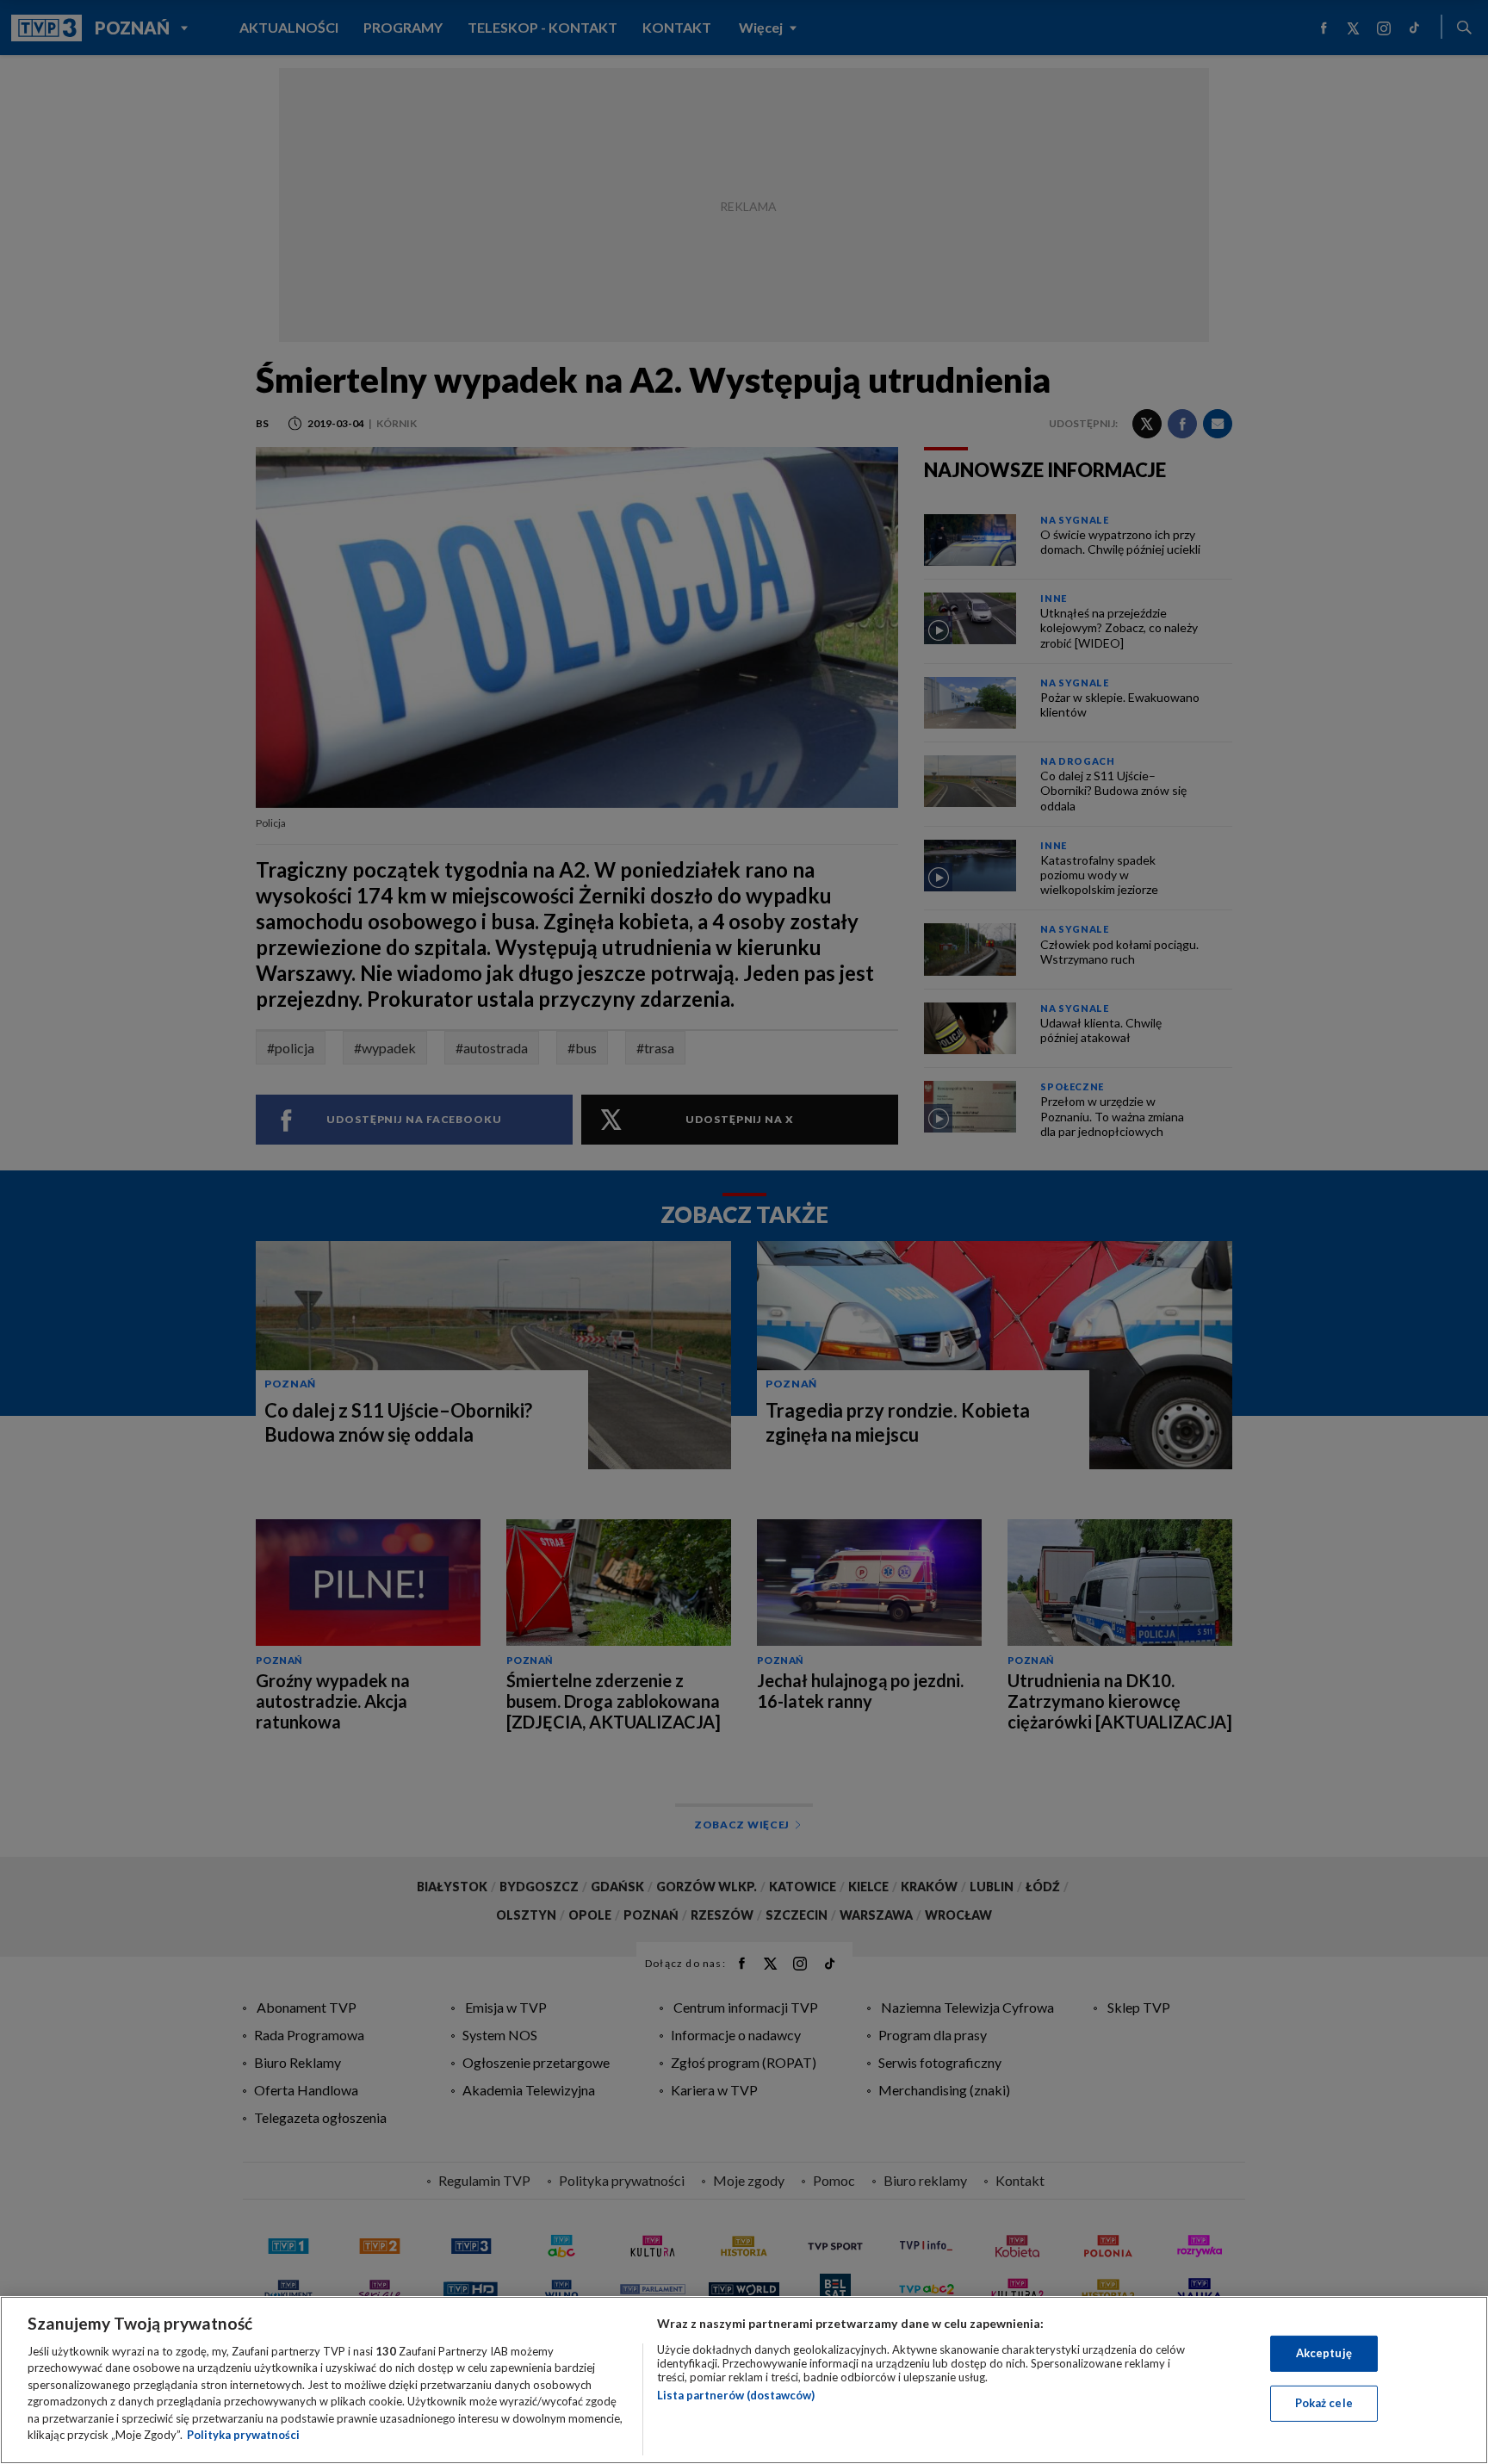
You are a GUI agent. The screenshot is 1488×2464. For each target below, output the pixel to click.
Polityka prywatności (243, 2435)
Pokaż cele (1324, 2403)
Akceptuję (1324, 2353)
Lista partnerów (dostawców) (736, 2395)
